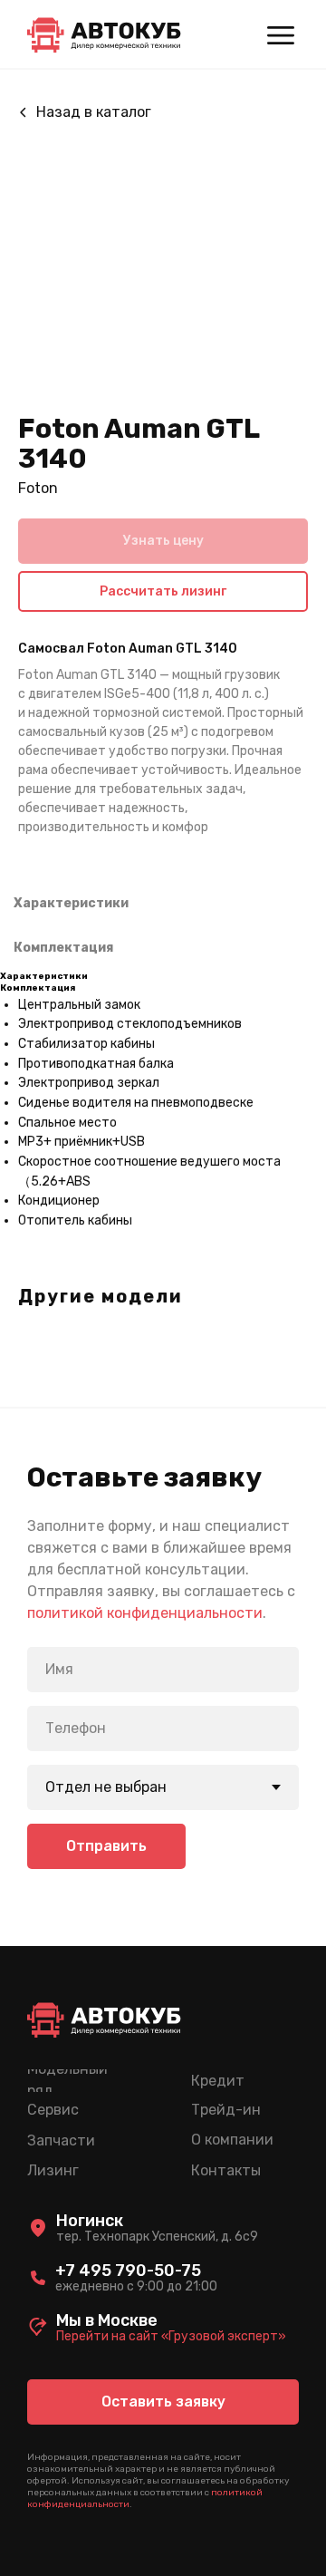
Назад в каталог (94, 112)
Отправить (106, 1846)
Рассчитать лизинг (163, 591)
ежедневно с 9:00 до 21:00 (136, 2286)
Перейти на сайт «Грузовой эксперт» (171, 2336)
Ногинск (90, 2221)
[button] (163, 2402)
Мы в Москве (107, 2320)
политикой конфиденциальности (145, 1613)
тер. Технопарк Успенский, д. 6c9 (157, 2237)
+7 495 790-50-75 (128, 2271)
